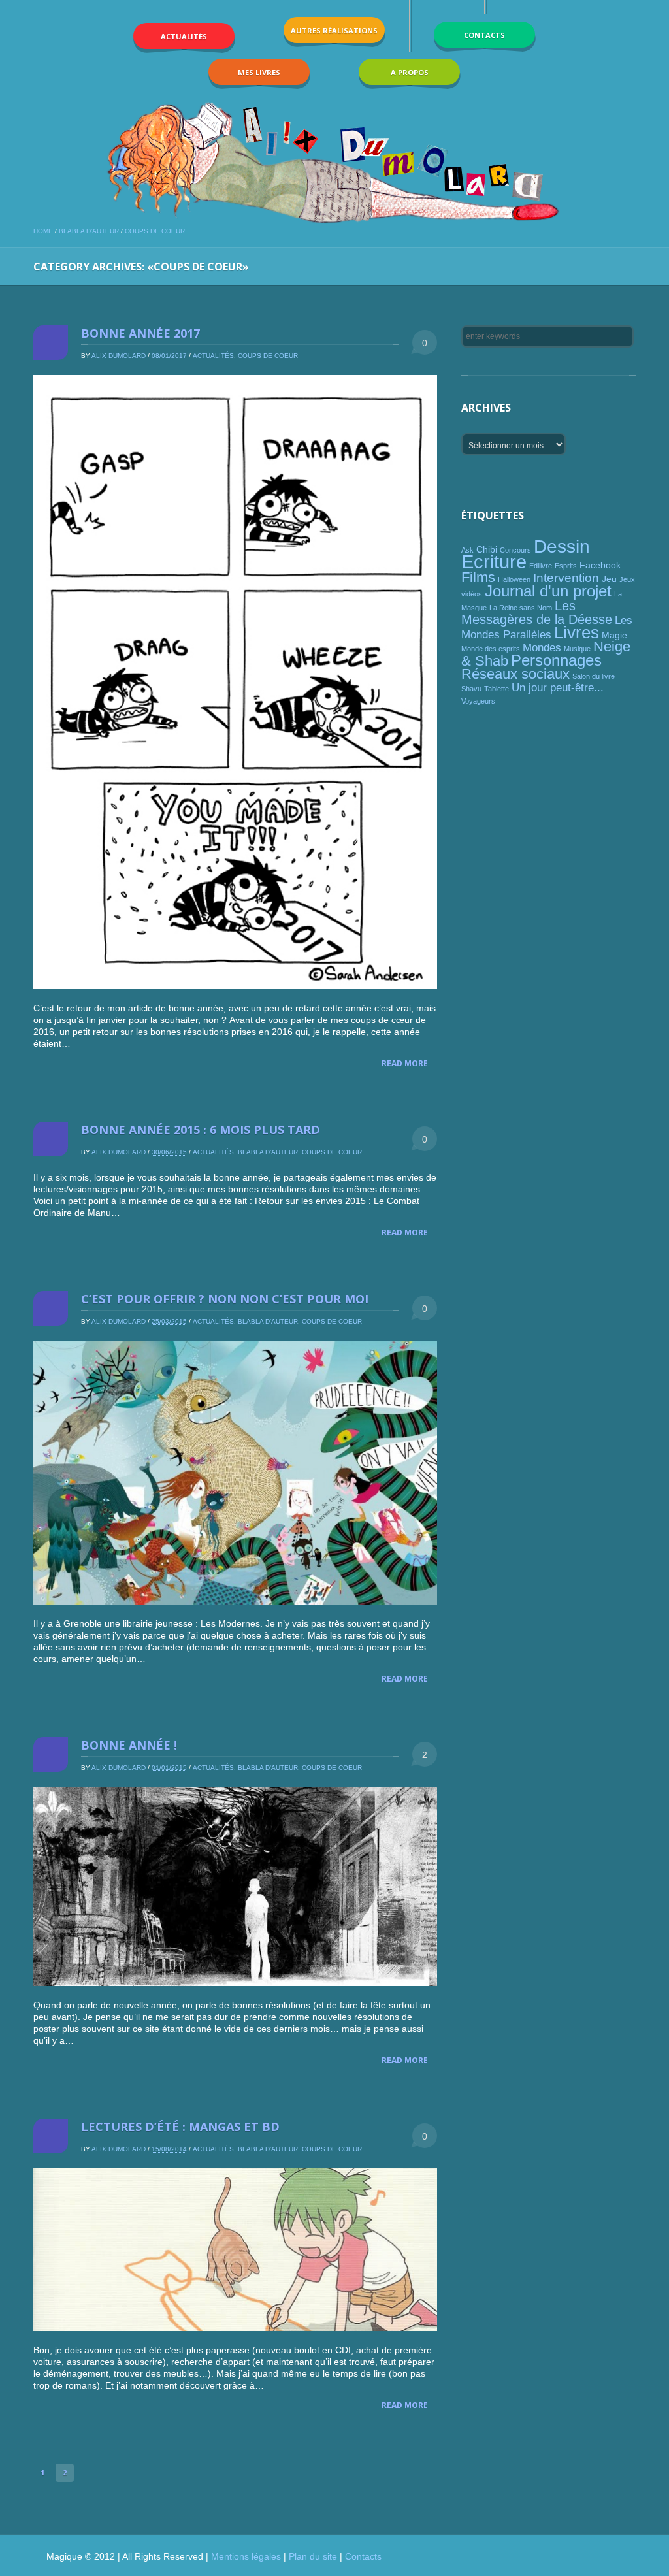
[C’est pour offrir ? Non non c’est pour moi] (235, 1472)
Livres (577, 632)
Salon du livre (594, 676)
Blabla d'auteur (89, 231)
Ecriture (494, 562)
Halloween (514, 579)
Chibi (487, 549)
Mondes (542, 648)
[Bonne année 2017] (235, 682)
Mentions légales (246, 2556)
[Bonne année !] (235, 1887)
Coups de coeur (155, 231)
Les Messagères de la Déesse (537, 612)
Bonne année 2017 (140, 333)
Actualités (213, 356)
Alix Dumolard (119, 356)
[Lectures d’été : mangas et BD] (235, 2250)
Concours (515, 550)
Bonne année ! (129, 1745)
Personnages (556, 660)
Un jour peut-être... (558, 688)
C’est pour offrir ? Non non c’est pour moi (225, 1299)
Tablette (497, 689)
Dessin (562, 546)
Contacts (363, 2556)
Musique (577, 649)
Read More (405, 1063)
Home (43, 231)
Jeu (609, 579)
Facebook (600, 565)
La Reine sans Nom (521, 608)
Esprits (566, 566)
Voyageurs (478, 701)
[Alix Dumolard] (334, 162)
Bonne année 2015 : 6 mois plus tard (201, 1130)
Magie (614, 635)
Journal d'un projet (548, 591)
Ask (467, 550)
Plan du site (313, 2556)
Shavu (471, 689)
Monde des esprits (491, 649)
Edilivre (541, 566)
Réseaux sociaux (515, 674)
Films (478, 577)
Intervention (566, 578)
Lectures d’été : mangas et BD (180, 2127)
